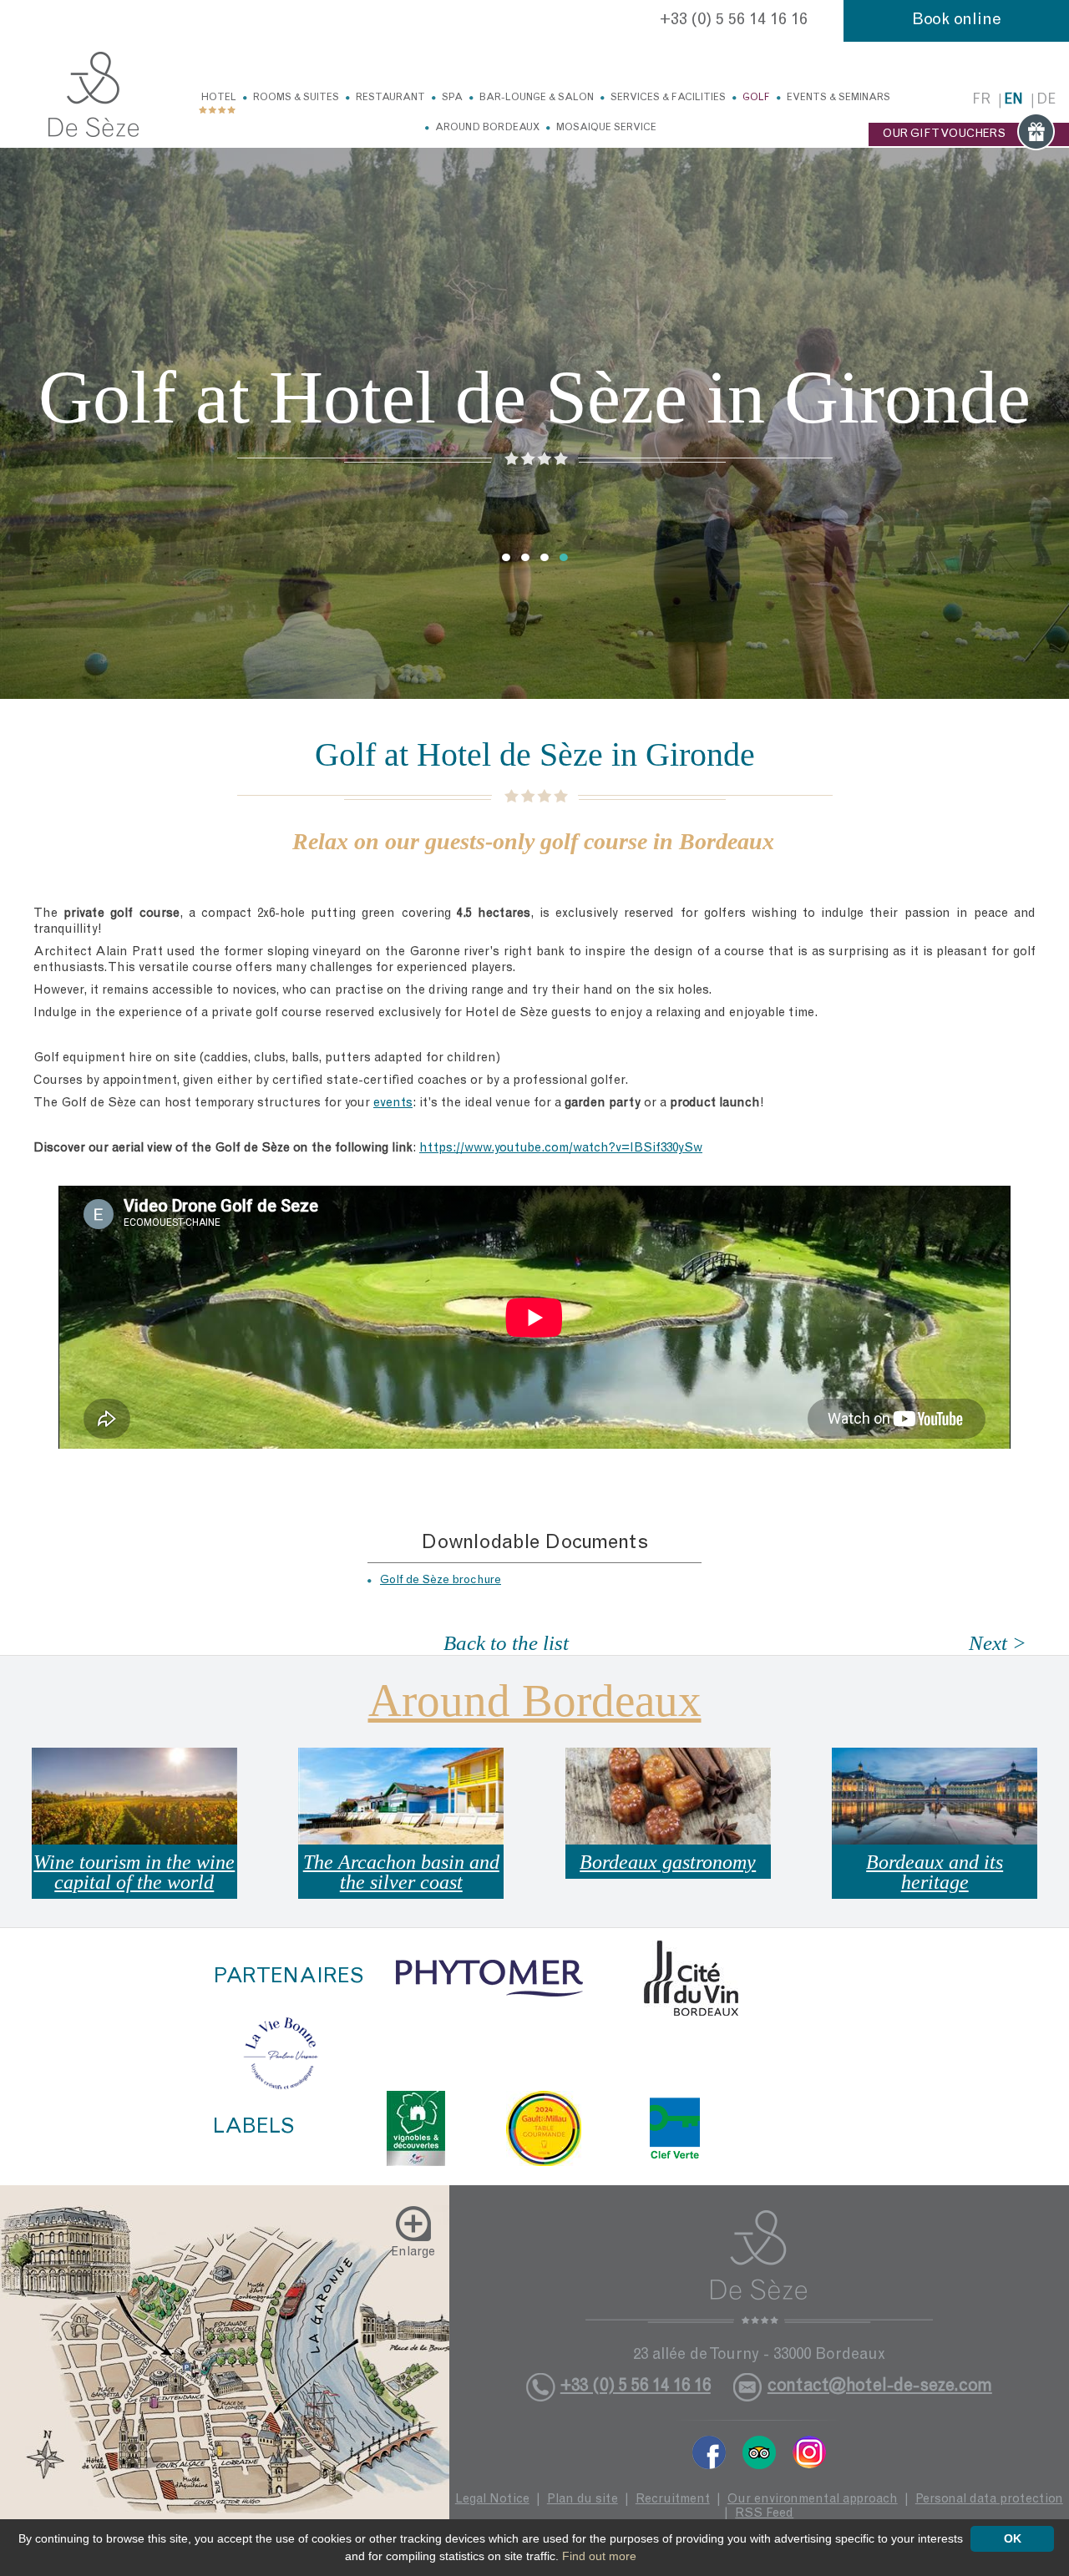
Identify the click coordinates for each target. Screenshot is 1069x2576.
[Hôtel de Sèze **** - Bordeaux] (759, 2267)
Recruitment (673, 2500)
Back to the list (506, 1643)
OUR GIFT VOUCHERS (944, 134)
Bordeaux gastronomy (668, 1862)
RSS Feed (764, 2514)
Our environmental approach (813, 2500)
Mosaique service (606, 128)
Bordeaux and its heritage (935, 1872)
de (1046, 101)
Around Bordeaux (487, 128)
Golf (756, 98)
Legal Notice (492, 2500)
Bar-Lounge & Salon (537, 98)
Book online (957, 21)
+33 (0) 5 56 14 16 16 (734, 21)
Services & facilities (668, 98)
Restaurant (390, 98)
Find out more (599, 2556)
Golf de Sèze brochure (441, 1581)
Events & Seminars (838, 98)
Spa (452, 98)
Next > (998, 1643)
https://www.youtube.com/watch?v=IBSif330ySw (561, 1149)
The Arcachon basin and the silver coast (401, 1872)
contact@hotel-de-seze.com (880, 2387)
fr (981, 101)
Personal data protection (989, 2500)
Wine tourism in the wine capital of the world (134, 1872)
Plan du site (583, 2500)
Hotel (219, 98)
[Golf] (94, 94)
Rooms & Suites (296, 98)
